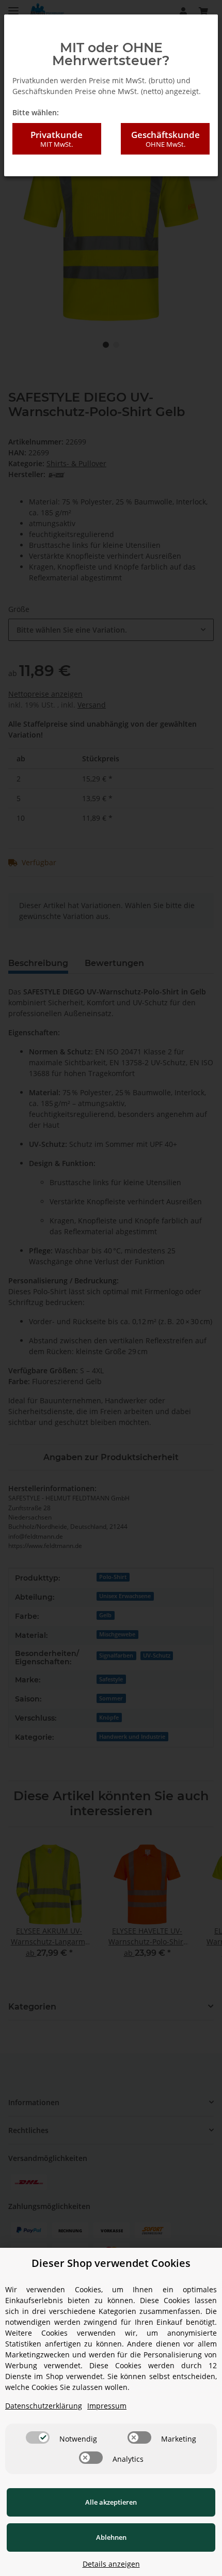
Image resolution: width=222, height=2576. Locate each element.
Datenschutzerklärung (44, 2406)
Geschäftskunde (165, 139)
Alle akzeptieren (111, 2502)
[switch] (38, 2437)
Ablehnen (111, 2537)
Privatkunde (57, 139)
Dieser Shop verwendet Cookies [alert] (111, 2263)
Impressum (107, 2406)
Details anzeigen (111, 2564)
